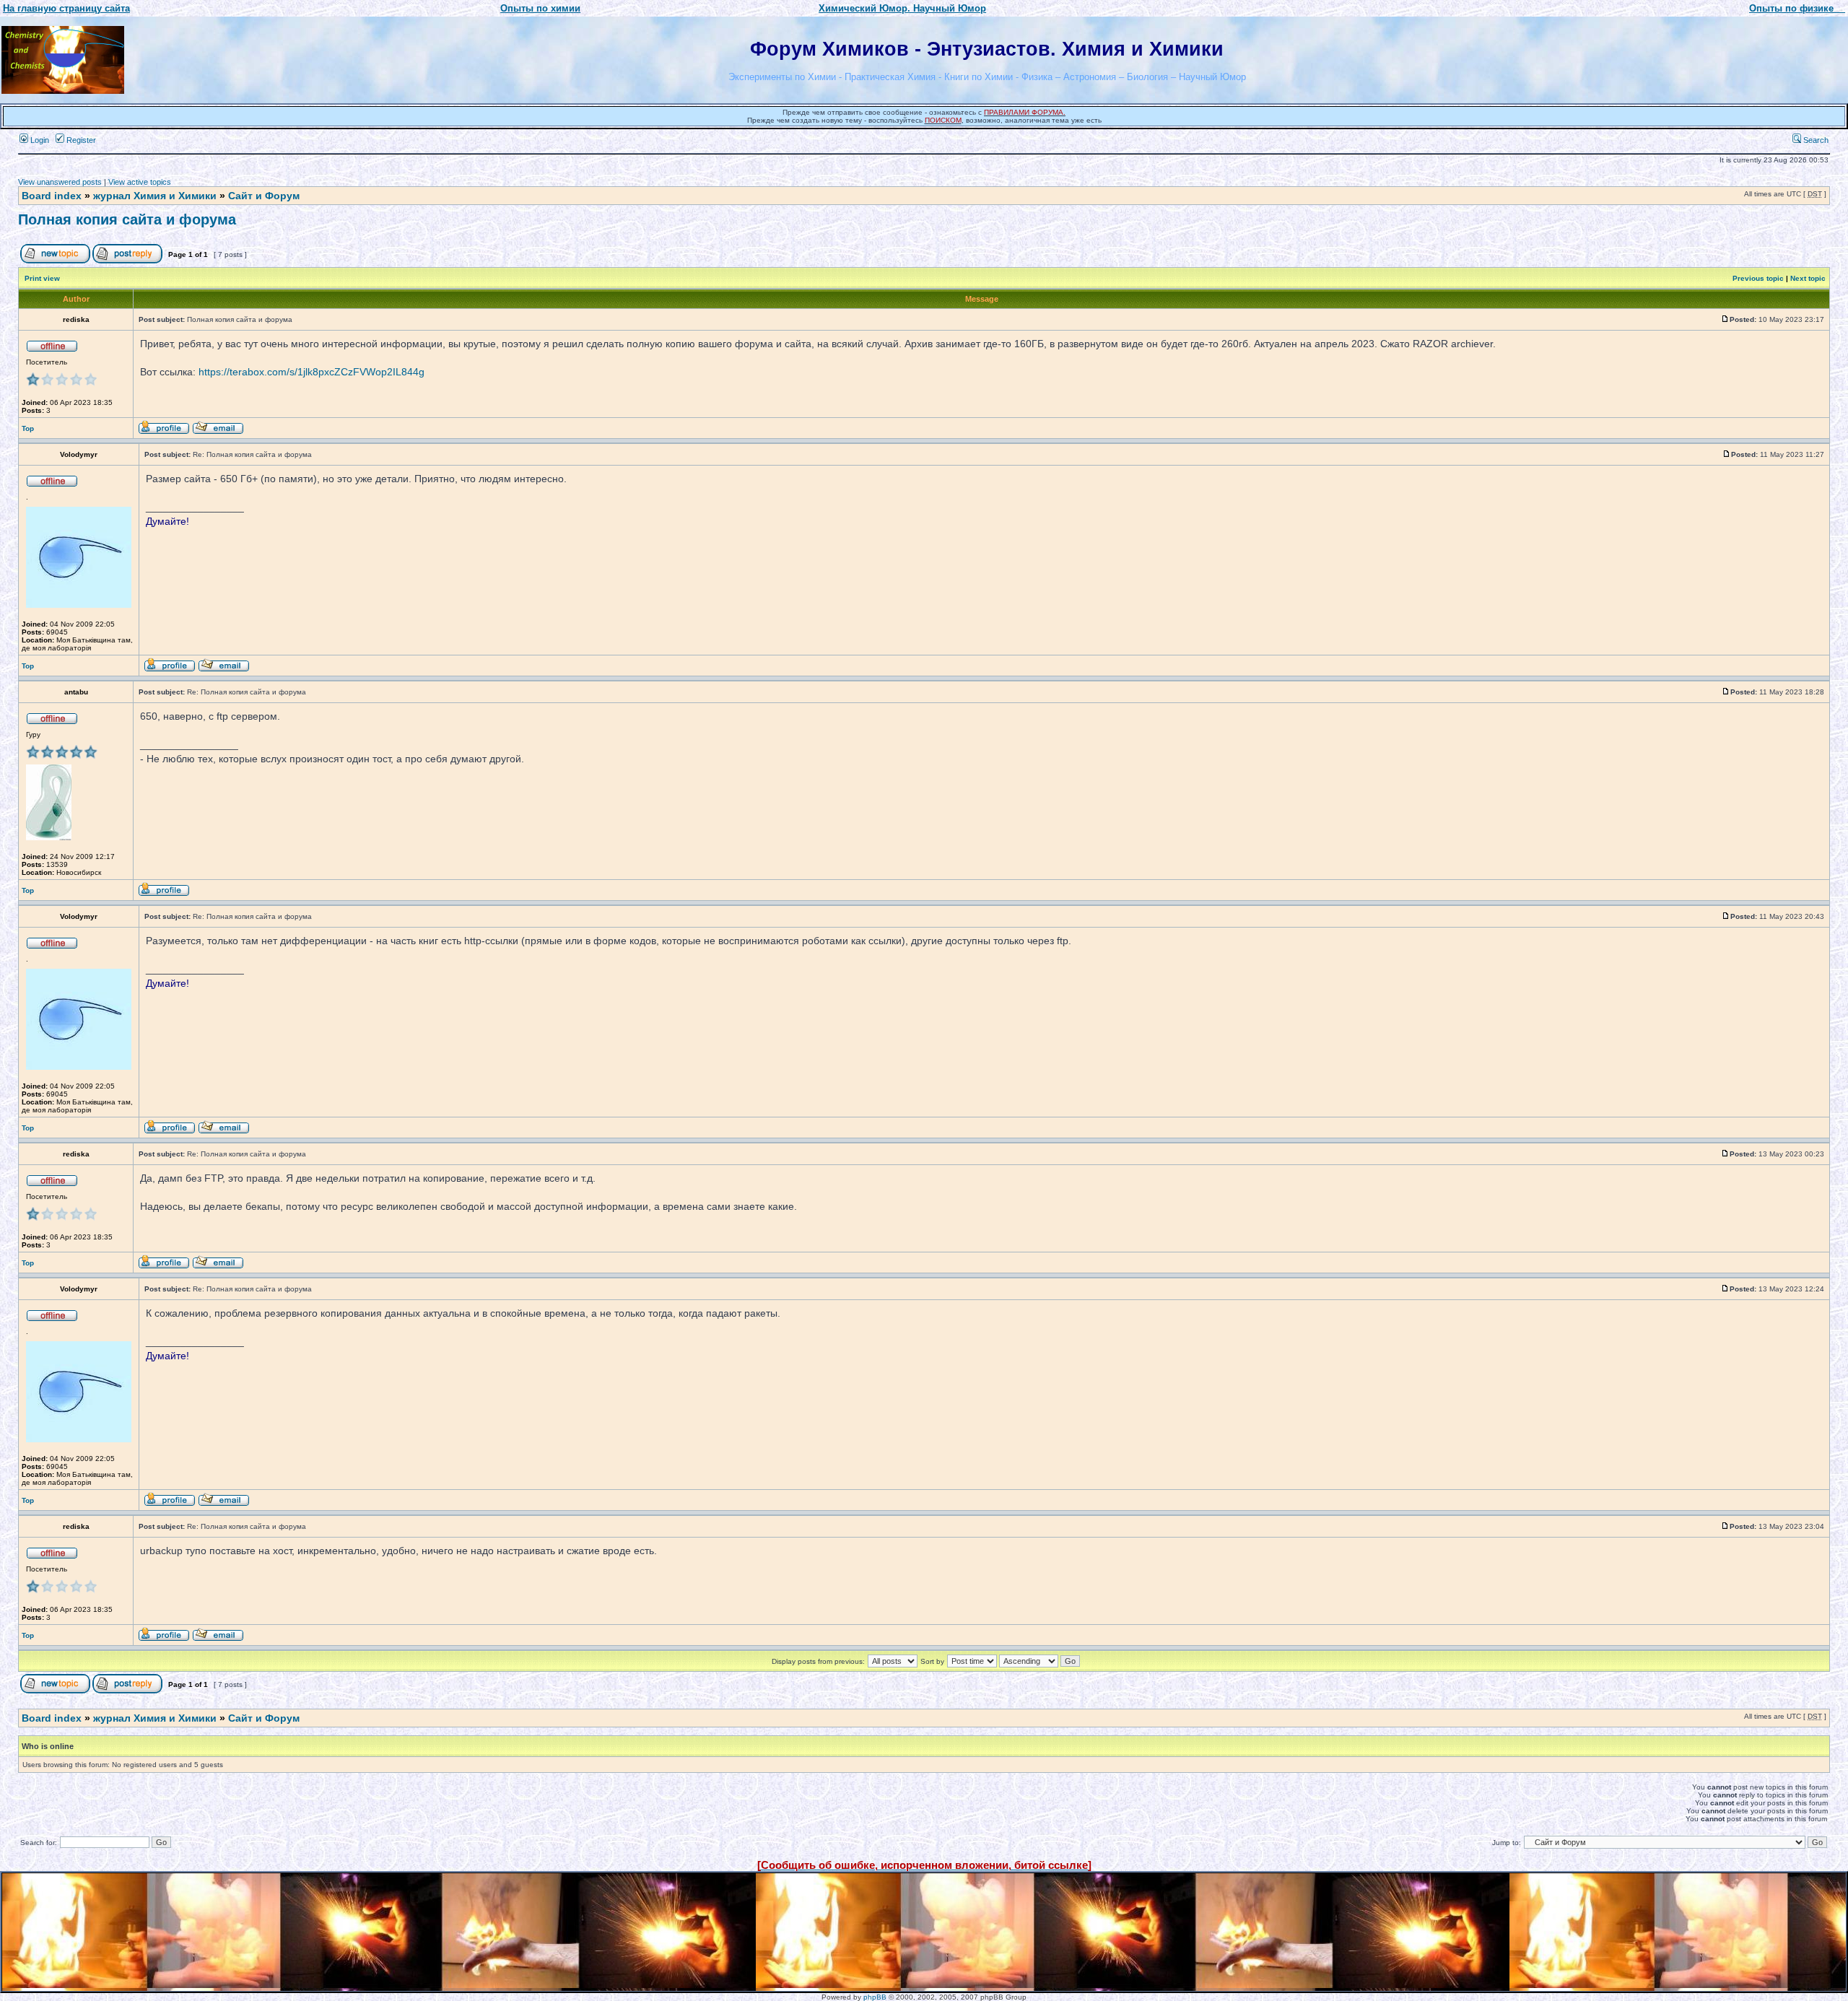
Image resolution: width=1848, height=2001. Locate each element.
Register (80, 140)
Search (1815, 140)
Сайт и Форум (264, 196)
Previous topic (1758, 278)
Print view (42, 278)
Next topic (1808, 278)
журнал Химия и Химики (155, 196)
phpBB (875, 1997)
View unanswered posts (60, 182)
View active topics (140, 182)
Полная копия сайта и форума (127, 219)
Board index (52, 196)
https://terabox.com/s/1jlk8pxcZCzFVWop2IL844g (311, 372)
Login (39, 140)
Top (28, 428)
